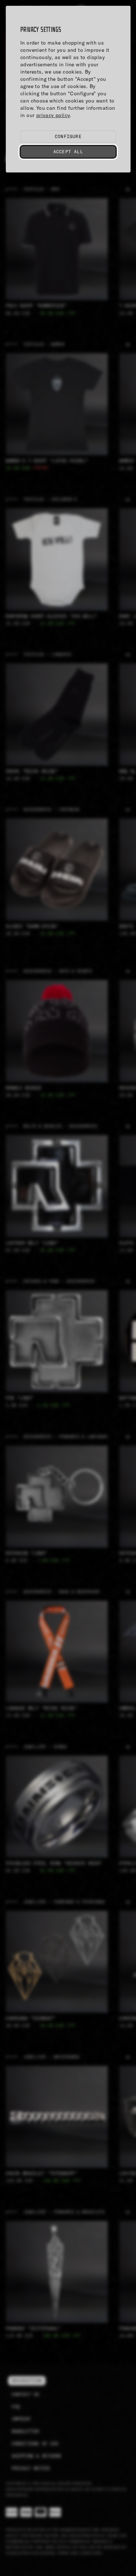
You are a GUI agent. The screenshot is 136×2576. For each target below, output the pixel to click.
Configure (68, 136)
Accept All (68, 152)
